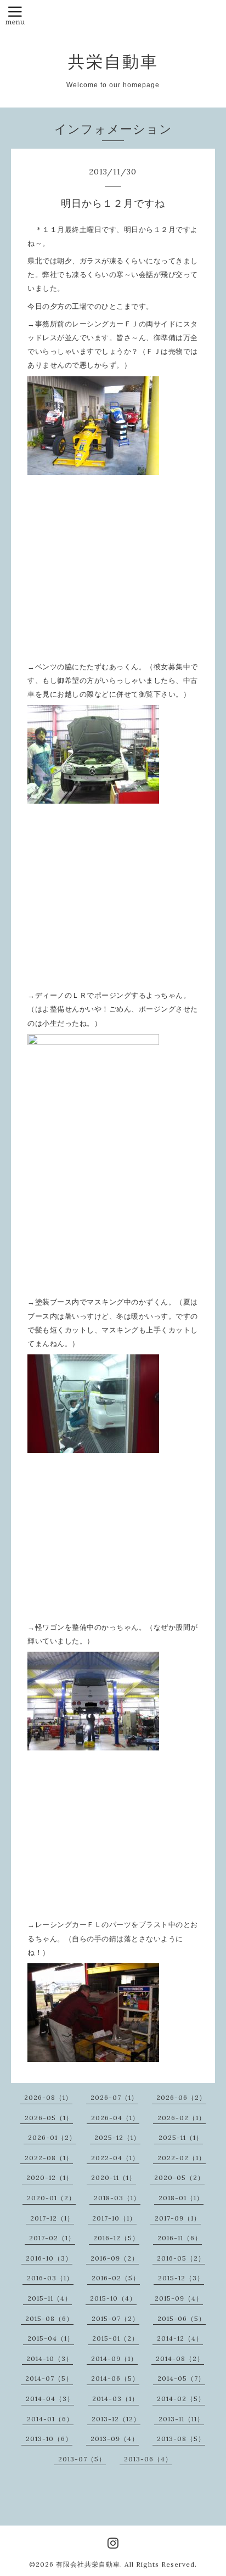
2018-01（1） (181, 2198)
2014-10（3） (50, 2358)
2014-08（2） (180, 2358)
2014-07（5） (49, 2378)
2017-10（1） (114, 2218)
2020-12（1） (50, 2177)
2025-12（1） (117, 2137)
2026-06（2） (181, 2097)
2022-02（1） (182, 2158)
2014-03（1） (115, 2399)
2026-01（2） (52, 2137)
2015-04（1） (51, 2338)
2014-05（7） (181, 2378)
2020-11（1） (114, 2177)
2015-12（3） (181, 2278)
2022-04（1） (115, 2158)
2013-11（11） (181, 2419)
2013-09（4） (115, 2439)
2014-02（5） (181, 2399)
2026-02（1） (182, 2118)
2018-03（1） (117, 2198)
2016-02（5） (116, 2278)
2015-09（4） (179, 2298)
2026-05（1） (49, 2118)
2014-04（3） (50, 2399)
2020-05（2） (179, 2177)
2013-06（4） (148, 2459)
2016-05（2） (181, 2258)
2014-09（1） (114, 2358)
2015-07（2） (115, 2318)
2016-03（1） (50, 2278)
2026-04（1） (115, 2118)
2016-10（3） (49, 2258)
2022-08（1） (49, 2158)
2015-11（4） (50, 2298)
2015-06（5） (182, 2318)
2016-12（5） (116, 2238)
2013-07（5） (82, 2459)
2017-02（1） (52, 2238)
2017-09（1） (178, 2218)
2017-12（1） (52, 2218)
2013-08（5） (181, 2439)
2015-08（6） (49, 2318)
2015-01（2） (115, 2338)
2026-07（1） (114, 2097)
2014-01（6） (50, 2419)
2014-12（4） (180, 2338)
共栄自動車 (113, 61)
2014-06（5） (115, 2378)
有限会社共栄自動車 (88, 2564)
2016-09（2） (115, 2258)
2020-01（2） (51, 2198)
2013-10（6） (49, 2439)
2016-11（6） (180, 2238)
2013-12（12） (116, 2419)
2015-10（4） (113, 2298)
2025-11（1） (181, 2137)
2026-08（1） (48, 2097)
